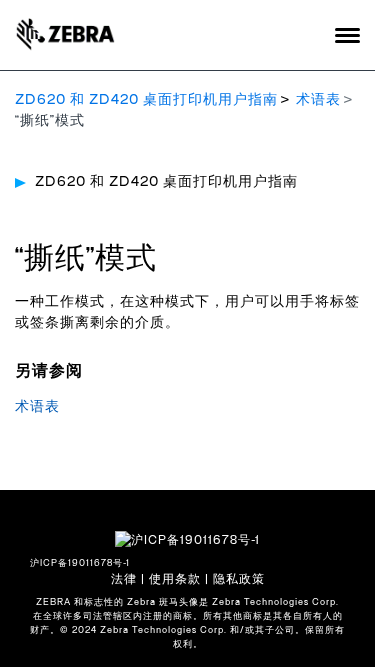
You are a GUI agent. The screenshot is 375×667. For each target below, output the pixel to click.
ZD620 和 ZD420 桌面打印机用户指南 (146, 100)
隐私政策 (239, 579)
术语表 (318, 100)
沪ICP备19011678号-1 (80, 563)
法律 (124, 579)
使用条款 (175, 579)
